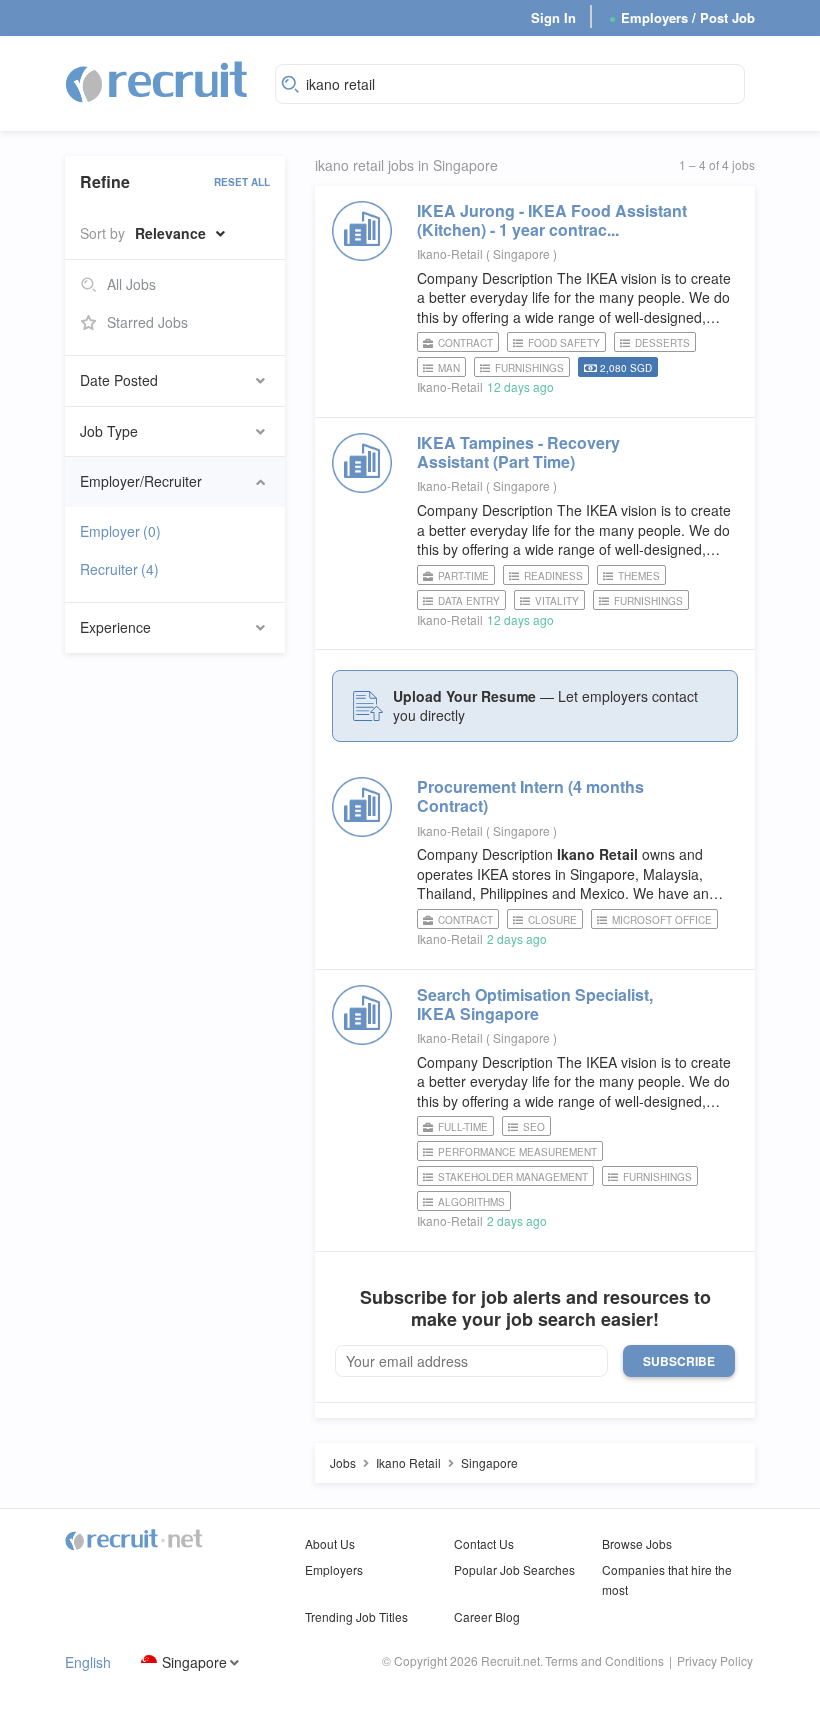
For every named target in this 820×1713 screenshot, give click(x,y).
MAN (449, 368)
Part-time (463, 576)
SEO (534, 1127)
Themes (639, 576)
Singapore (194, 1662)
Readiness (553, 576)
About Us (330, 1543)
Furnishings (529, 368)
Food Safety (564, 343)
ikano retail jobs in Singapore (406, 165)
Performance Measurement (517, 1152)
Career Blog (487, 1616)
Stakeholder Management (513, 1177)
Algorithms (471, 1202)
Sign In (553, 17)
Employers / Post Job (682, 17)
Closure (552, 920)
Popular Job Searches (514, 1569)
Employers (334, 1569)
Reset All (242, 182)
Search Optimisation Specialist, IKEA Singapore (535, 1004)
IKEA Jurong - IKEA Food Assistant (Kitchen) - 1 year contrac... (552, 220)
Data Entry (469, 601)
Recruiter (119, 569)
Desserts (662, 343)
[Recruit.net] (157, 81)
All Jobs (131, 284)
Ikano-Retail (450, 253)
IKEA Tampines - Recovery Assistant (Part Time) (518, 452)
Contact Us (484, 1543)
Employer (120, 531)
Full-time (463, 1127)
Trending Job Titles (356, 1616)
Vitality (557, 601)
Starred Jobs (147, 322)
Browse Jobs (637, 1543)
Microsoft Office (662, 920)
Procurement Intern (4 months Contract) (530, 796)
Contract (465, 343)
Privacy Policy (715, 1660)
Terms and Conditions (604, 1660)
